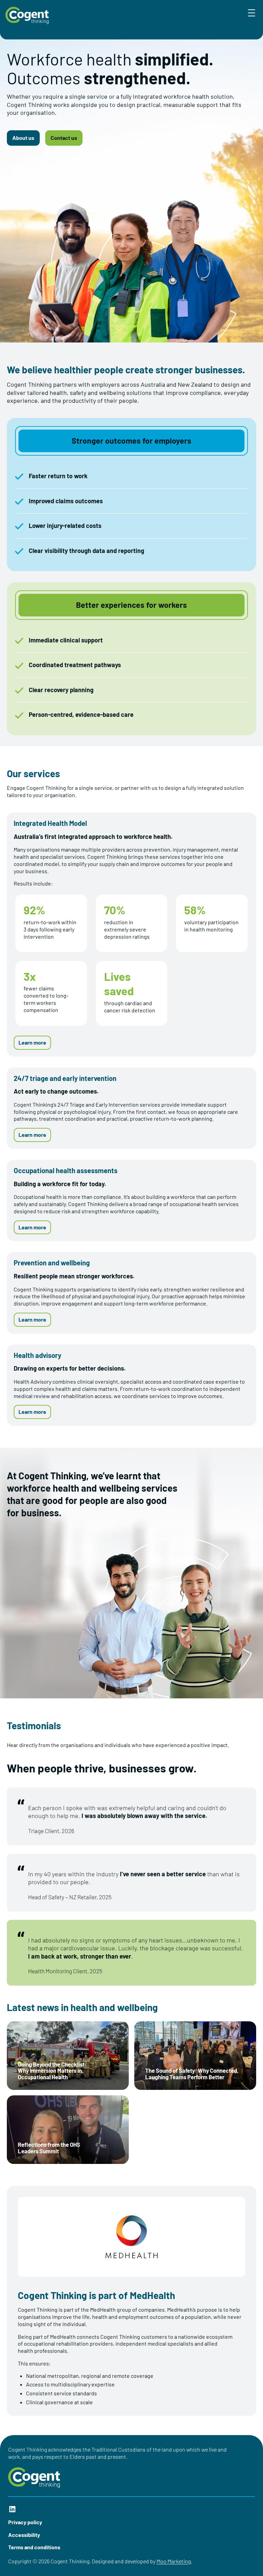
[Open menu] (252, 13)
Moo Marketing (174, 2561)
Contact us (64, 138)
